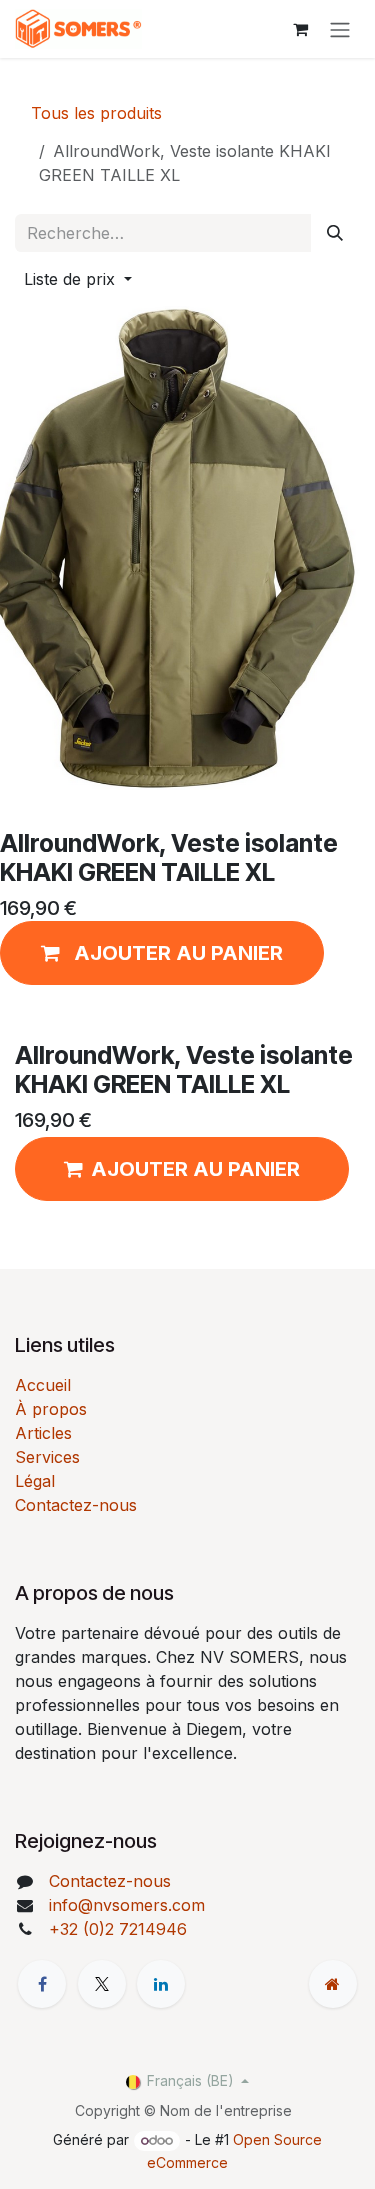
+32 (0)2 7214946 (118, 1929)
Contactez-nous (76, 1505)
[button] (78, 279)
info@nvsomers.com (127, 1905)
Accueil (43, 1385)
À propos (51, 1409)
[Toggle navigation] (340, 29)
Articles (43, 1433)
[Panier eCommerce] (300, 29)
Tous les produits (96, 113)
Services (47, 1457)
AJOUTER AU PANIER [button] (195, 1169)
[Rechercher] (335, 233)
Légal (35, 1481)
